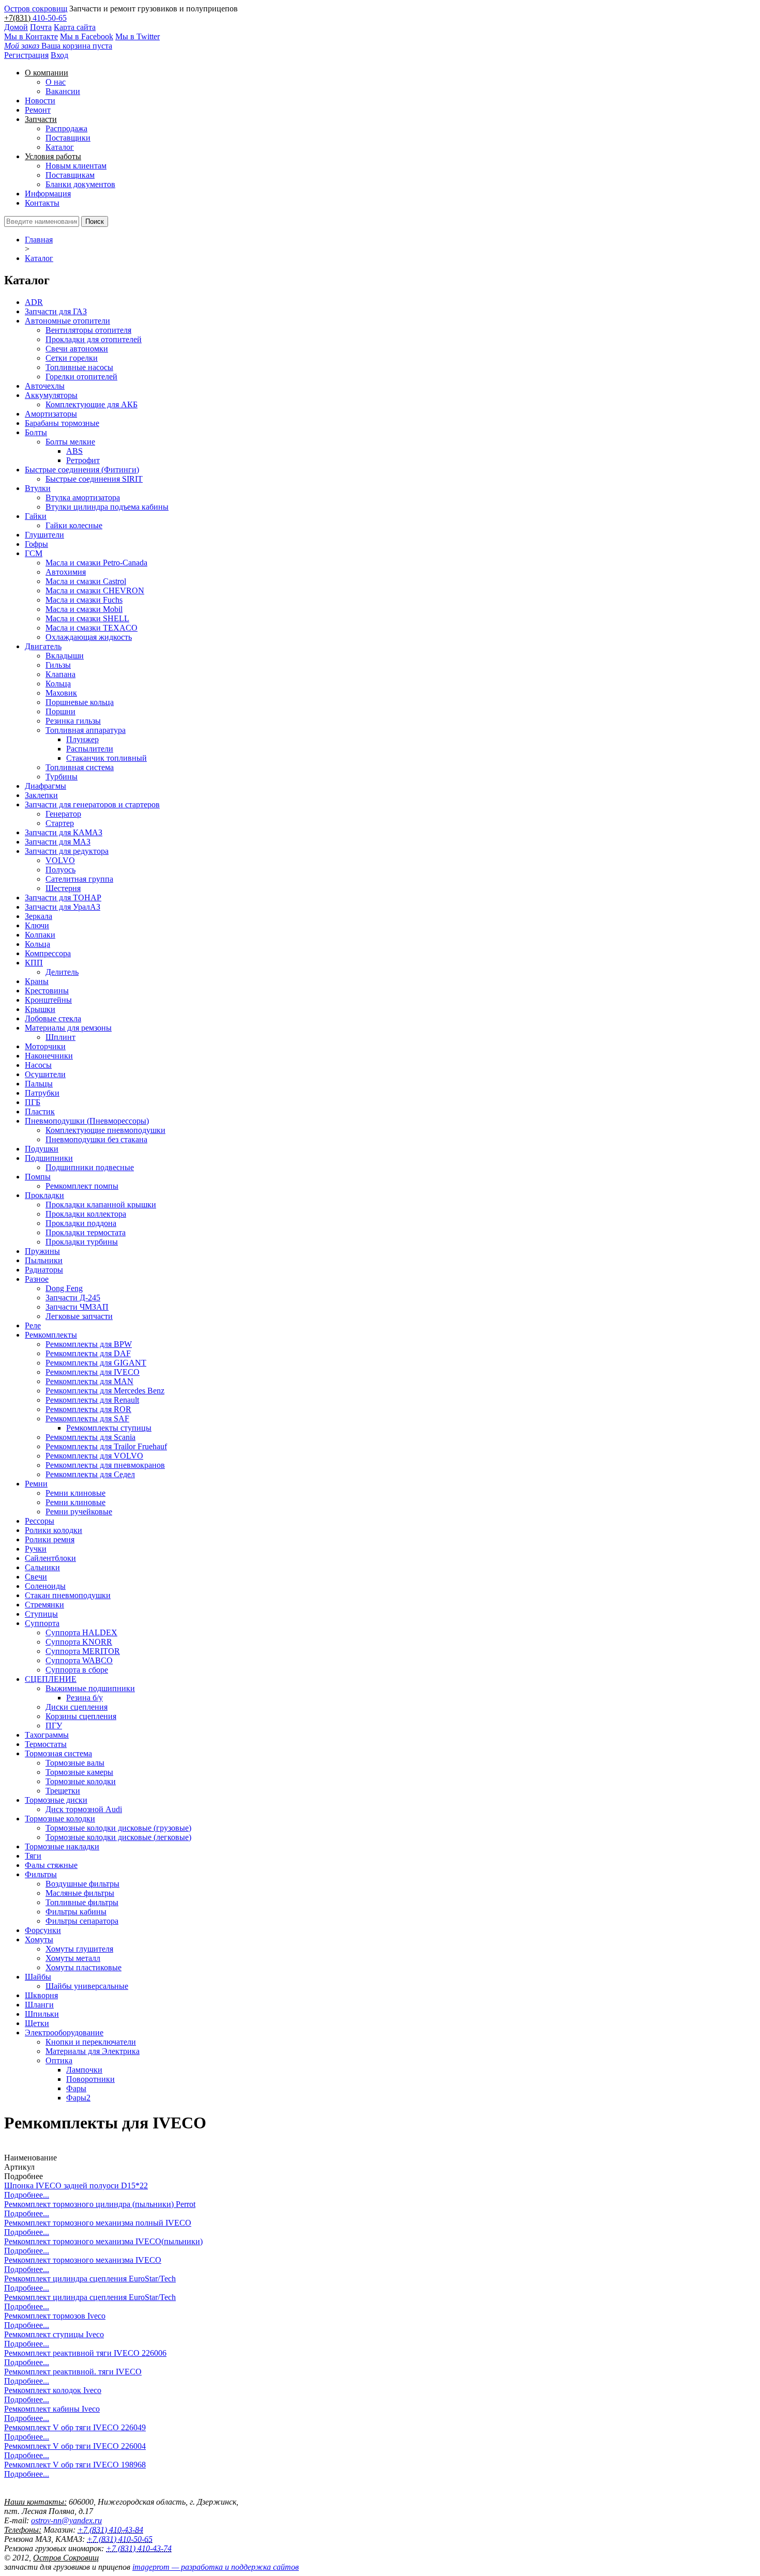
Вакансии (63, 91)
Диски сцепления (77, 1707)
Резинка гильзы (73, 721)
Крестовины (47, 991)
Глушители (44, 535)
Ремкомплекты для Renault (92, 1400)
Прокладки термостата (86, 1232)
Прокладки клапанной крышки (101, 1205)
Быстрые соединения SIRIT (94, 479)
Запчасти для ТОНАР (63, 898)
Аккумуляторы (51, 395)
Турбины (62, 777)
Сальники (42, 1567)
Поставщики (68, 138)
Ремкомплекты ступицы (109, 1428)
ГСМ (34, 553)
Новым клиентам (76, 166)
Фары (76, 2088)
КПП (34, 963)
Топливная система (80, 767)
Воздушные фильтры (82, 1884)
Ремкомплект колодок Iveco (53, 2390)
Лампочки (84, 2070)
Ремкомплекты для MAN (89, 1381)
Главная (39, 240)
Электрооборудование (64, 2033)
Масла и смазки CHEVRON (95, 591)
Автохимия (66, 572)
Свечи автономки (77, 349)
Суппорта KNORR (79, 1642)
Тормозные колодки (81, 1781)
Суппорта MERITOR (83, 1651)
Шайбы (38, 1977)
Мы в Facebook (87, 36)
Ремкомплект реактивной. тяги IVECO (73, 2372)
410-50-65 (50, 18)
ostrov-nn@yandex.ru (66, 2520)
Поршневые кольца (80, 702)
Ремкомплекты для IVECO (93, 1372)
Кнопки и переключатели (91, 2042)
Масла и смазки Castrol (86, 581)
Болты (36, 432)
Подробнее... (27, 2195)
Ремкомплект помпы (82, 1186)
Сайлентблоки (50, 1558)
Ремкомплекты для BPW (89, 1344)
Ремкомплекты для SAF (87, 1419)
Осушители (45, 1074)
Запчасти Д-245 (73, 1298)
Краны (37, 981)
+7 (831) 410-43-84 (110, 2530)
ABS (74, 451)
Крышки (40, 1009)
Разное (37, 1279)
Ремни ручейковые (79, 1512)
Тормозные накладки (62, 1846)
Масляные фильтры (80, 1893)
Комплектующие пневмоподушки (105, 1130)
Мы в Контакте (31, 36)
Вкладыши (65, 656)
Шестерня (63, 888)
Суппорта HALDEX (81, 1632)
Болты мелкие (70, 442)
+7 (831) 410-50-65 (120, 2539)
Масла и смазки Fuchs (84, 600)
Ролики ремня (50, 1539)
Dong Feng (64, 1288)
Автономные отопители (67, 321)
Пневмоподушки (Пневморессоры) (87, 1121)
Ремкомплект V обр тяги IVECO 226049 (75, 2427)
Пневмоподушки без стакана (96, 1139)
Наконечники (49, 1056)
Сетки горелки (72, 358)
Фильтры (41, 1874)
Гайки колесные (74, 525)
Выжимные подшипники (90, 1688)
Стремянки (44, 1605)
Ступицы (41, 1614)
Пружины (42, 1251)
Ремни (36, 1484)
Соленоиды (45, 1586)
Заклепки (41, 795)
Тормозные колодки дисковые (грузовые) (118, 1828)
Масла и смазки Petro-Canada (96, 563)
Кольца (58, 684)
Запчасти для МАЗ (58, 842)
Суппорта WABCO (79, 1660)
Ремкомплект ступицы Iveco (54, 2334)
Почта (41, 27)
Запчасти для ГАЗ (56, 311)
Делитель (62, 972)
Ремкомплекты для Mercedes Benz (105, 1391)
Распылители (90, 749)
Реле (33, 1325)
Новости (40, 101)
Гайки (36, 516)
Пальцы (39, 1084)
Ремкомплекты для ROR (88, 1409)
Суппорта (42, 1623)
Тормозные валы (75, 1763)
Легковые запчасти (79, 1316)
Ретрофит (83, 460)
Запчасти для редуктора (67, 851)
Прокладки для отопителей (94, 339)
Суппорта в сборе (77, 1670)
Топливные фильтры (82, 1902)
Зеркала (39, 916)
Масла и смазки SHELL (87, 618)
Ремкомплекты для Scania (90, 1437)
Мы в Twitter (138, 36)
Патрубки (42, 1093)
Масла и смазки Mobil (84, 609)
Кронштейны (48, 1000)
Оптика (59, 2060)
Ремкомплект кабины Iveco (52, 2409)
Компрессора (48, 953)
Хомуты (39, 1939)
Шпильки (42, 2014)
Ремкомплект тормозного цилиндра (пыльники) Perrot (100, 2204)
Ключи (37, 925)
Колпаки (40, 935)
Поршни (60, 711)
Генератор (63, 814)
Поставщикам (70, 175)
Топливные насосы (79, 367)
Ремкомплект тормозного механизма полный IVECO (98, 2223)
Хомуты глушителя (79, 1949)
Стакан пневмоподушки (68, 1595)
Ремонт (38, 110)
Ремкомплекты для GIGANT (96, 1363)
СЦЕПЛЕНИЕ (51, 1679)
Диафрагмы (45, 786)
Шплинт (60, 1037)
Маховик (61, 693)
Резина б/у (85, 1698)
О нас (56, 82)
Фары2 (78, 2098)
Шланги (39, 2005)
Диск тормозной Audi (84, 1809)
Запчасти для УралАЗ (63, 907)
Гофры (36, 544)
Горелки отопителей (81, 377)
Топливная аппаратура (86, 730)
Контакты (42, 203)
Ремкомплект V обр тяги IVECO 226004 (75, 2446)
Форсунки (43, 1930)
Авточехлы (45, 386)
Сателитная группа (79, 879)
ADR (34, 302)
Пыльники (44, 1260)
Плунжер (82, 739)
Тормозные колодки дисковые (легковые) (118, 1837)
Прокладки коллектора (86, 1214)
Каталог (60, 147)
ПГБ (33, 1102)
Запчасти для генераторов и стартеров (92, 804)
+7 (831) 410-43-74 (139, 2548)
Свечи (36, 1577)
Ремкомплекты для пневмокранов (105, 1465)
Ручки (36, 1549)
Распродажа (66, 128)
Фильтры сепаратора (82, 1921)
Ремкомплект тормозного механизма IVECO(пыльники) (103, 2241)
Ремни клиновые (75, 1493)
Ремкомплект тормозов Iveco (55, 2316)
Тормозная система (58, 1753)
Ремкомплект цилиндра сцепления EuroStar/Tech (90, 2279)
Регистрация (26, 55)
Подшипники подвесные (90, 1167)
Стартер (60, 823)
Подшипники (49, 1158)
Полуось (60, 870)
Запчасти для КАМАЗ (64, 832)
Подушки (42, 1149)
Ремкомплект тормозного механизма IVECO (83, 2260)
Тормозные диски (56, 1800)
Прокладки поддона (81, 1223)
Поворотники (90, 2079)
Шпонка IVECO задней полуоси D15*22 (76, 2186)
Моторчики (45, 1046)
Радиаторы (44, 1270)
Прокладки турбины (82, 1242)
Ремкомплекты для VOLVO (94, 1456)
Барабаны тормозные (62, 423)
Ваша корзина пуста (58, 46)
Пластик (40, 1111)
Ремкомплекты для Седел (90, 1474)
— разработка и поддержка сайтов (216, 2567)
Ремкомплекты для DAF (88, 1353)
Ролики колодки (54, 1530)
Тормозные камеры (79, 1772)
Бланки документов (80, 184)
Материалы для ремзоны (68, 1028)
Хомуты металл (73, 1958)
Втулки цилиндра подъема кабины (107, 507)
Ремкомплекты (51, 1335)
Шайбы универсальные (87, 1986)
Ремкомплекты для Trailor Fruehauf (106, 1446)
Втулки (38, 488)
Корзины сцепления (81, 1716)
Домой (16, 27)
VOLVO (60, 860)
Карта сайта (75, 27)
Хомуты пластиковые (83, 1967)
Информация (48, 194)
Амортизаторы (51, 414)
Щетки (37, 2023)
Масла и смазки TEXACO (92, 628)
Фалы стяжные (51, 1865)
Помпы (38, 1177)
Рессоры (40, 1521)
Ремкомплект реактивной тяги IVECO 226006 (85, 2353)
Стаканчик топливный (107, 758)
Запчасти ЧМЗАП (77, 1307)
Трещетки (63, 1791)
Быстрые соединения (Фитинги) (82, 470)
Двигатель (43, 646)
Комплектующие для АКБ (92, 404)
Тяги (33, 1856)
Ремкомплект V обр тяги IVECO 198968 (75, 2465)
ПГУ (54, 1726)
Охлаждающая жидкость (89, 637)
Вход (59, 55)
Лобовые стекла (53, 1018)
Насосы (38, 1065)
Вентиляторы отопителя (88, 330)
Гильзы (58, 665)
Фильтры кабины (76, 1912)
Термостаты (46, 1744)
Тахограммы (47, 1735)
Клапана (60, 674)
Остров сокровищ (36, 9)
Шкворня (41, 1995)
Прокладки (44, 1195)
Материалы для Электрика (93, 2051)
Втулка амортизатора (83, 497)
